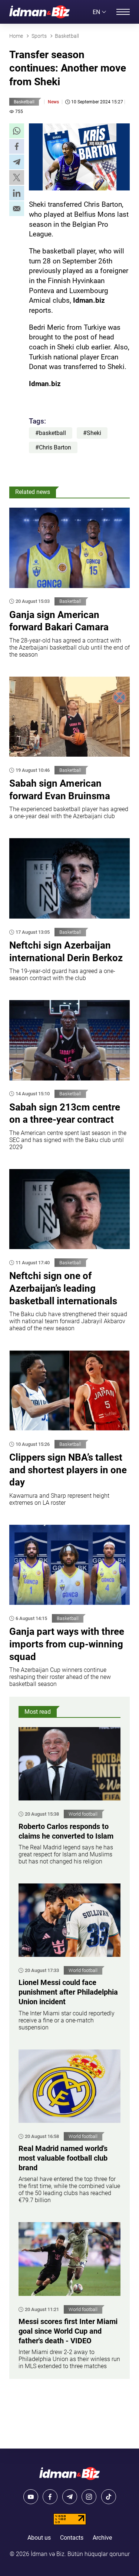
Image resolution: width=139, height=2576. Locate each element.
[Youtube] (31, 2497)
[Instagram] (89, 2497)
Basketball (24, 102)
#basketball (51, 433)
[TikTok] (109, 2497)
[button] (17, 131)
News (53, 102)
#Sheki (92, 433)
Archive (102, 2538)
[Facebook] (50, 2497)
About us (39, 2538)
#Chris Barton (53, 447)
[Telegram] (70, 2497)
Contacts (72, 2538)
